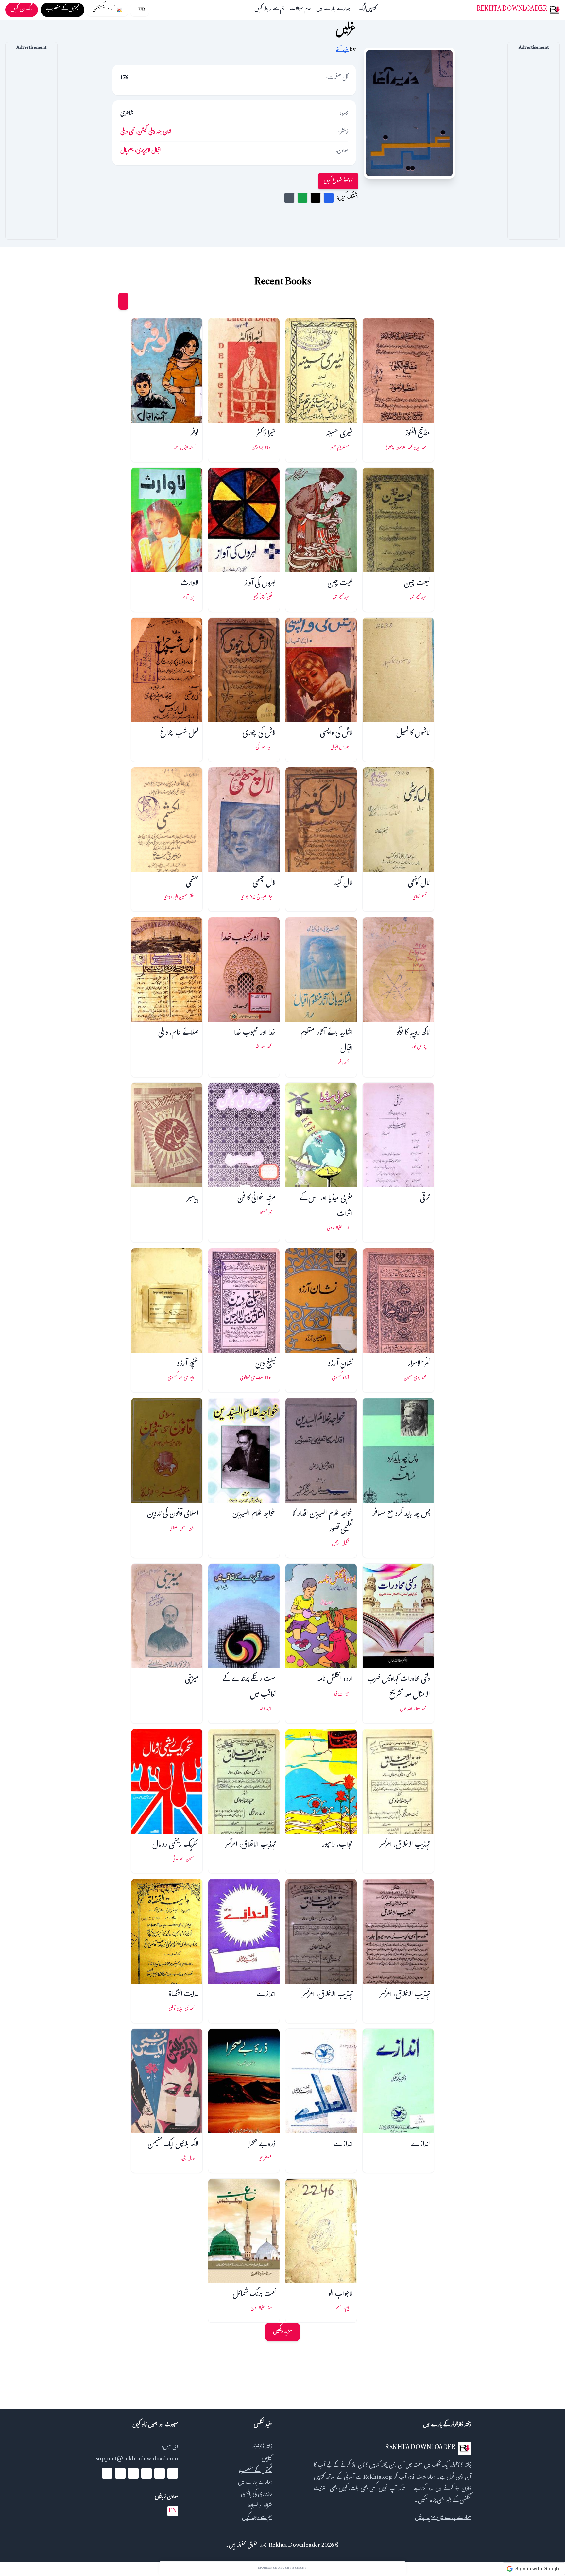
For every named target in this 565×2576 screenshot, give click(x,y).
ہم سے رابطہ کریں (269, 10)
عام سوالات (300, 10)
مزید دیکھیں (282, 2332)
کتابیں (371, 10)
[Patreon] (107, 2473)
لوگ (363, 10)
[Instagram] (133, 2473)
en (173, 2511)
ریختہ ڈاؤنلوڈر (262, 2448)
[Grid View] (123, 301)
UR (142, 10)
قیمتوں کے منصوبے (255, 2471)
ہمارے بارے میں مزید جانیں (443, 2518)
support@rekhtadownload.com (137, 2459)
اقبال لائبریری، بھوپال (140, 151)
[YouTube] (146, 2473)
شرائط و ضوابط (260, 2506)
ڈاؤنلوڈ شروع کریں (338, 181)
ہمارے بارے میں (333, 10)
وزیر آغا (342, 50)
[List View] (111, 301)
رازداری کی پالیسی (257, 2495)
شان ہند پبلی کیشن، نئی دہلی (146, 133)
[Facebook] (173, 2473)
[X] (160, 2473)
